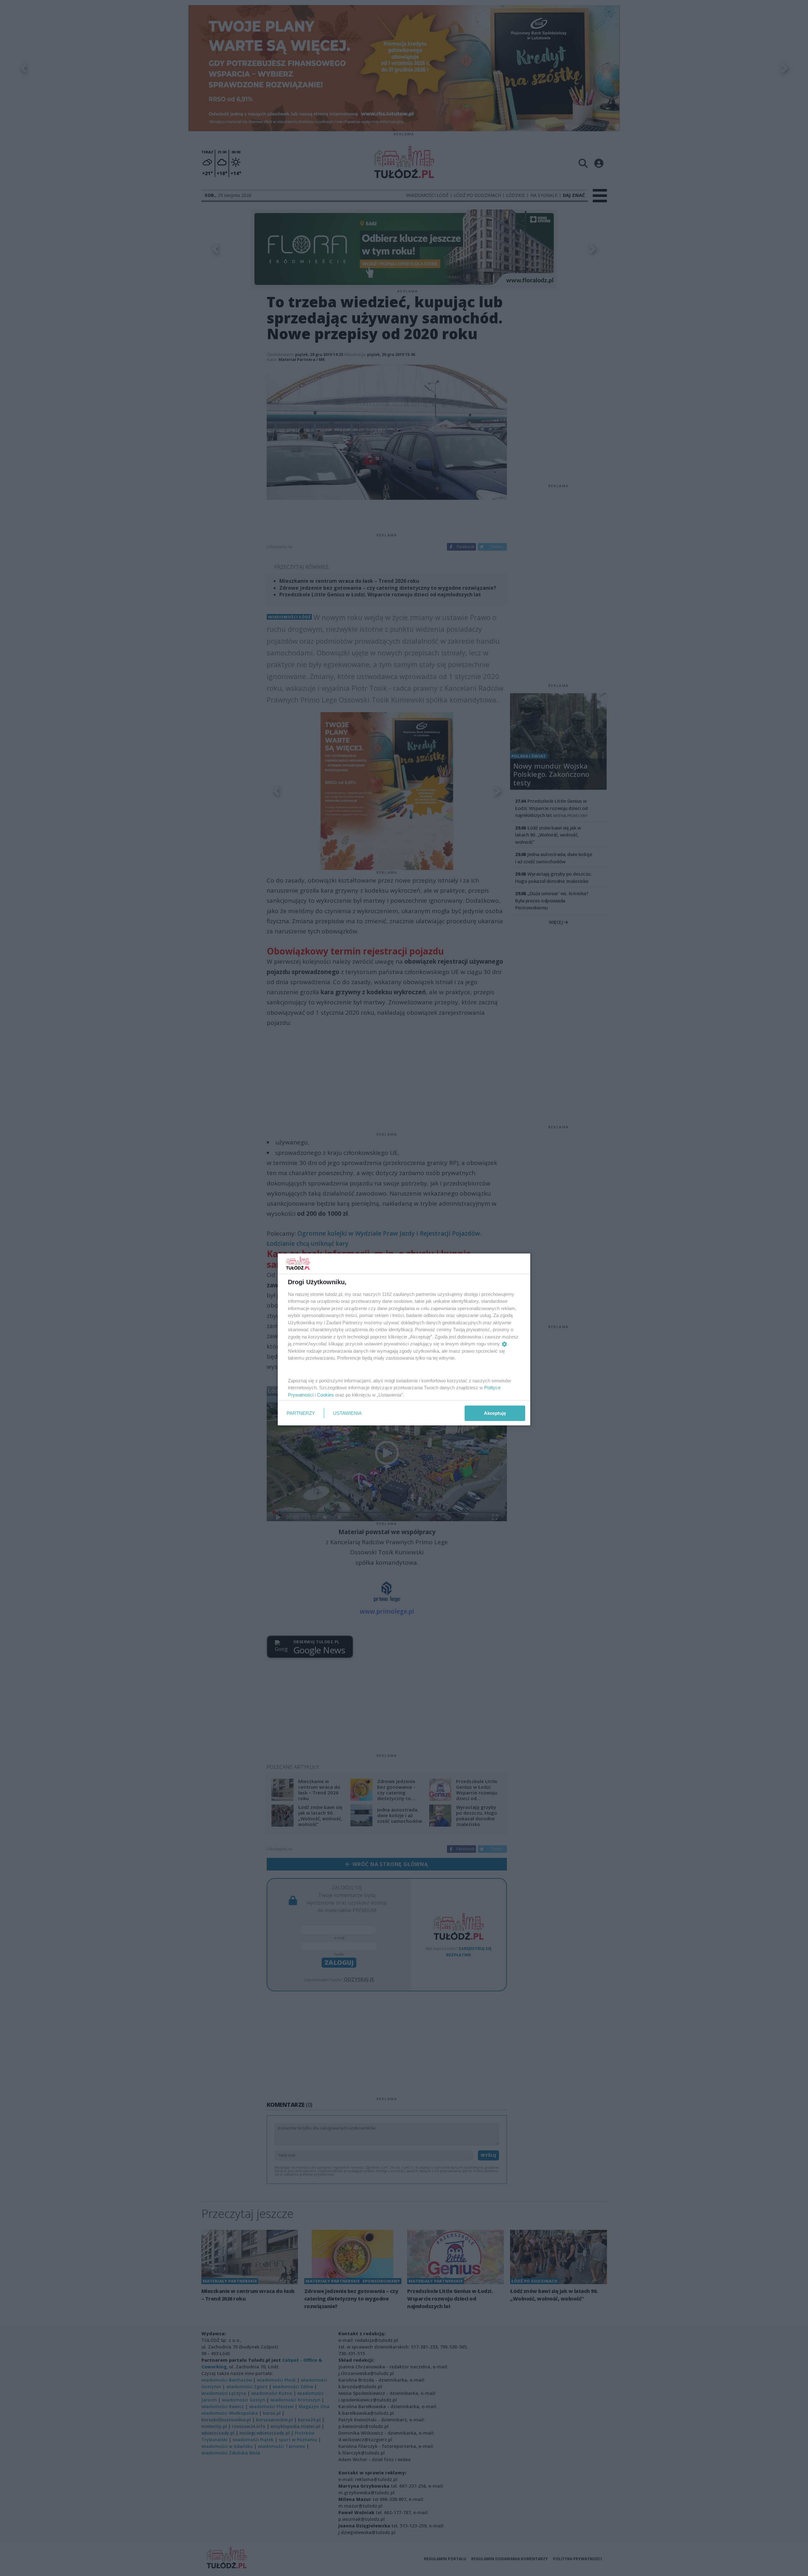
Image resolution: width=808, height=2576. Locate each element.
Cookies (325, 1394)
